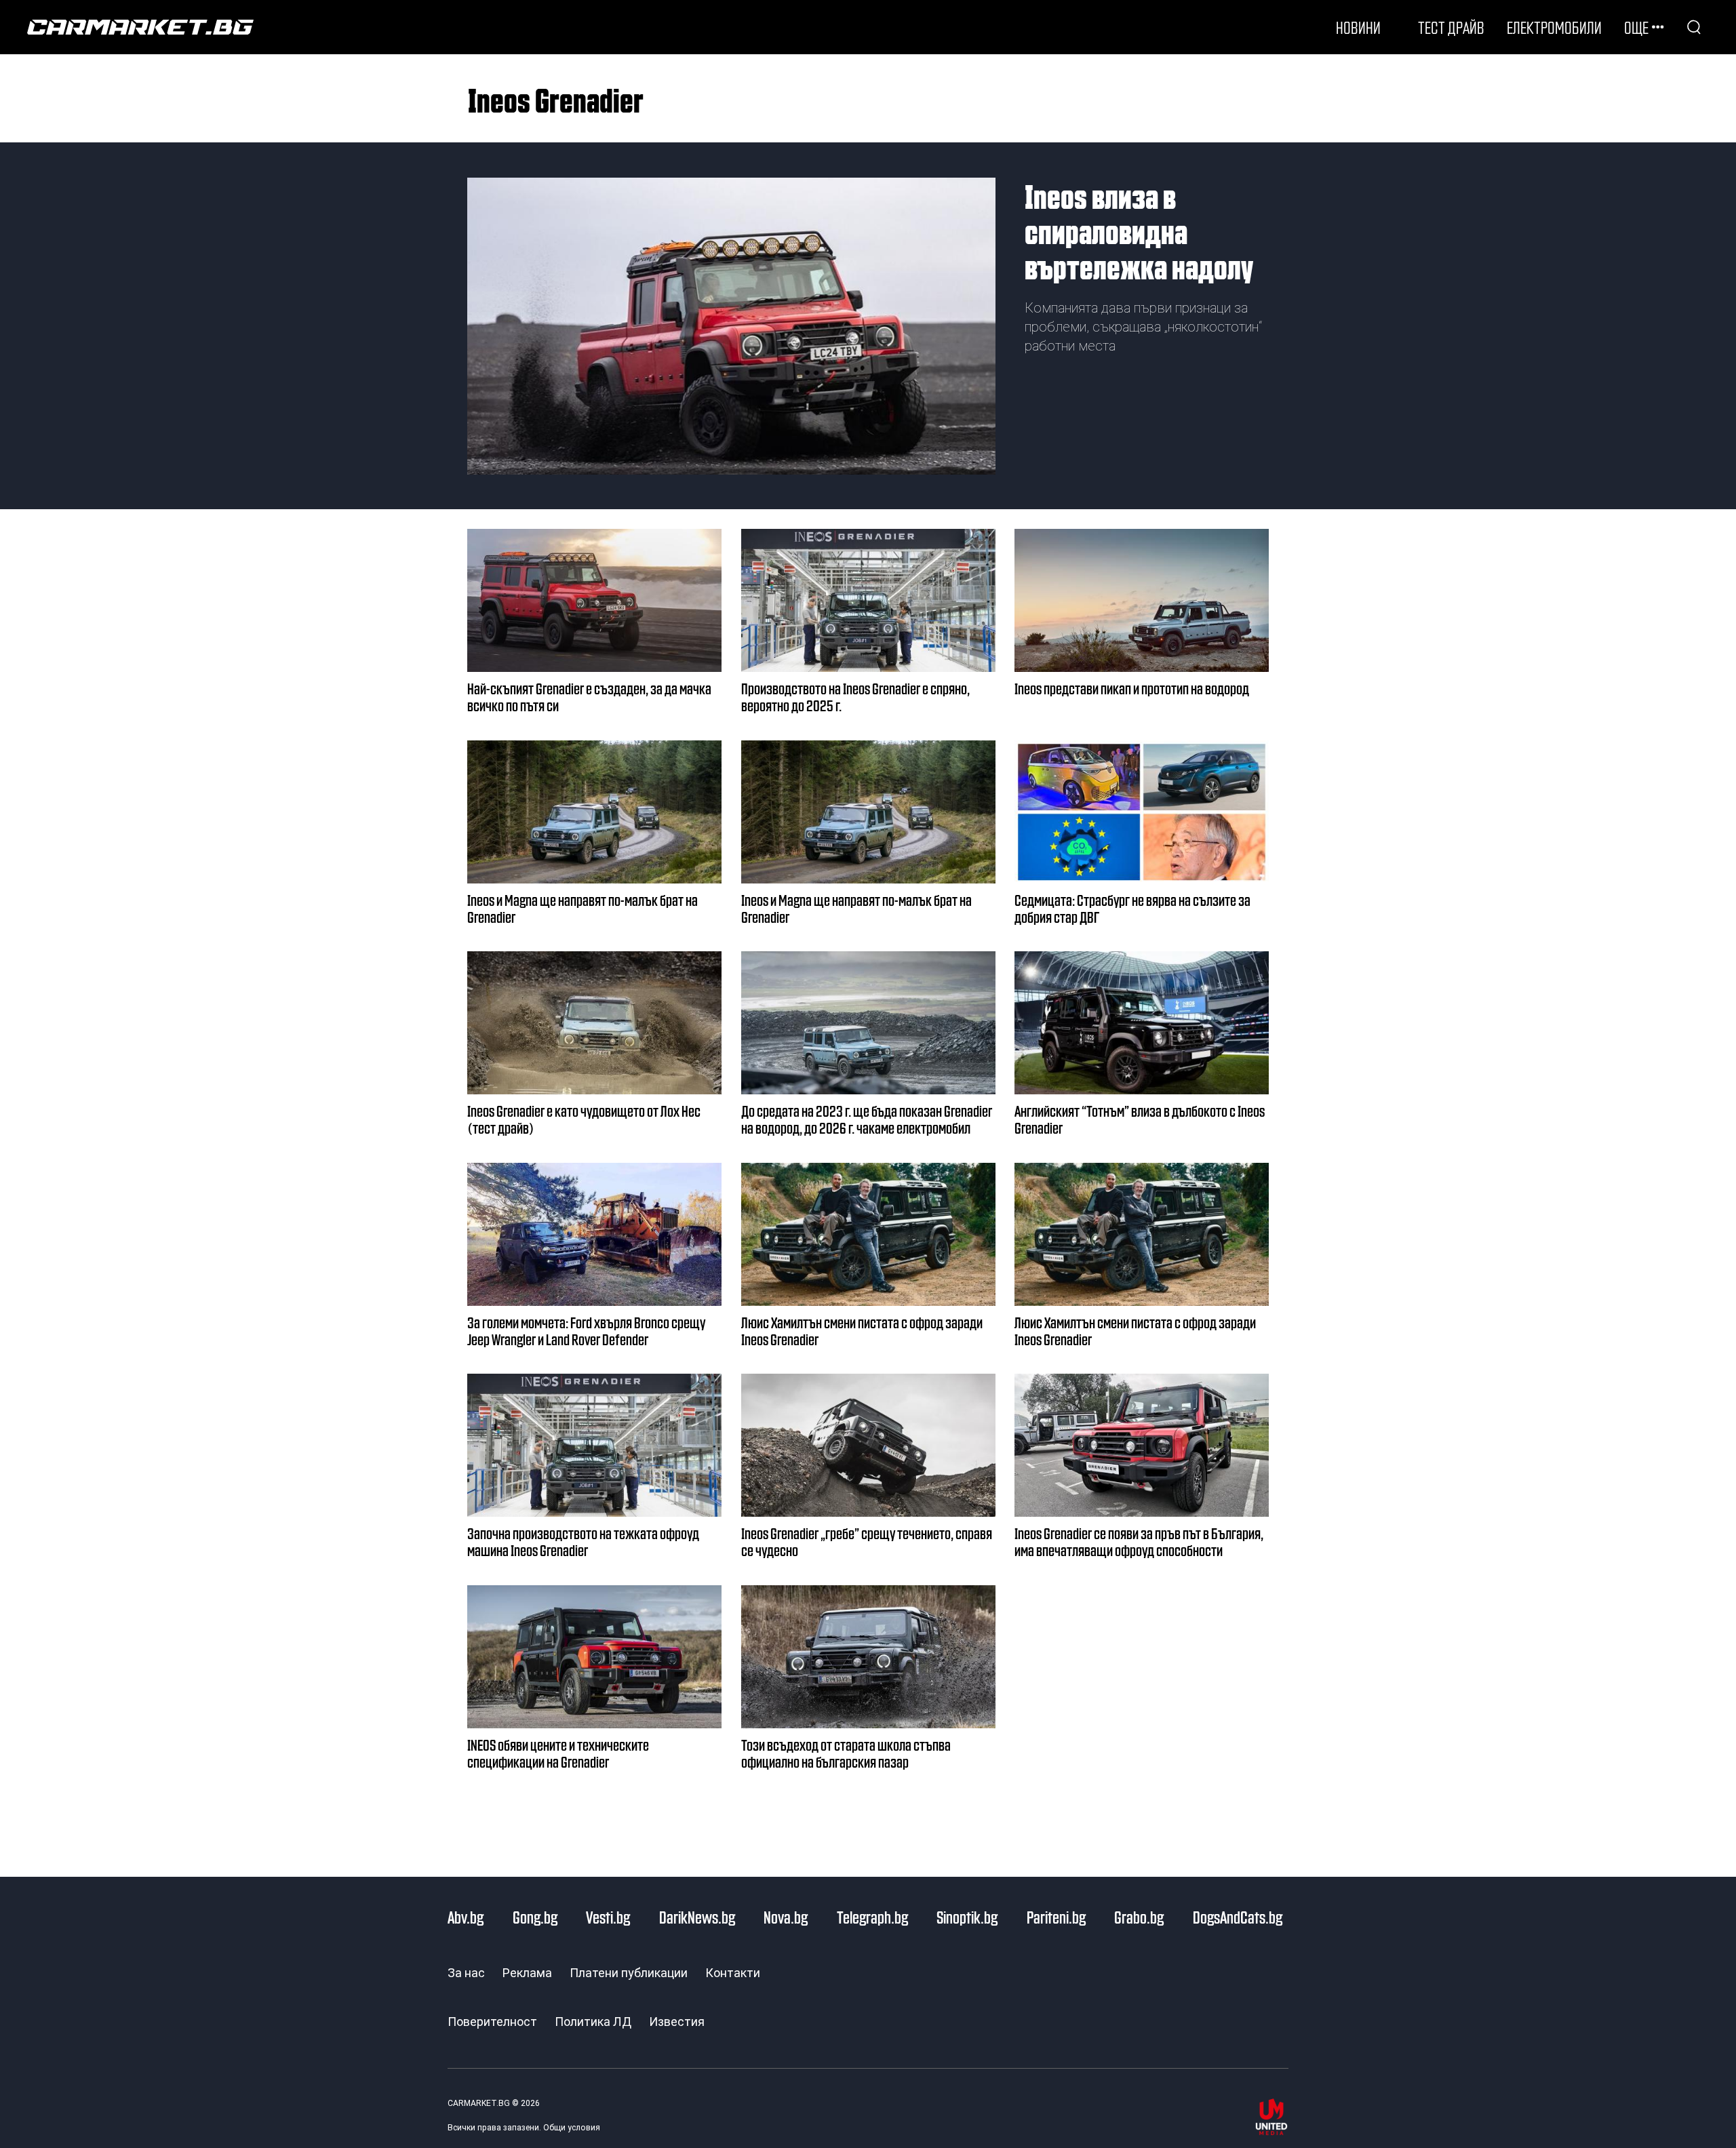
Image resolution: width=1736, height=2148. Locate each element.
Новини (1358, 27)
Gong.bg (535, 1917)
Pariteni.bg (1056, 1917)
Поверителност (492, 2022)
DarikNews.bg (697, 1917)
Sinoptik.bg (967, 1917)
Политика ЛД (593, 2022)
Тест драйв (1451, 27)
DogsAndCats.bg (1238, 1917)
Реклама (527, 1973)
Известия (677, 2022)
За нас (466, 1973)
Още (1636, 27)
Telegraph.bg (872, 1917)
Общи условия (572, 2128)
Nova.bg (786, 1917)
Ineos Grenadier (556, 99)
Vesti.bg (608, 1917)
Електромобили (1554, 27)
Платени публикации (629, 1973)
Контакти (733, 1973)
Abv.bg (466, 1917)
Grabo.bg (1139, 1917)
